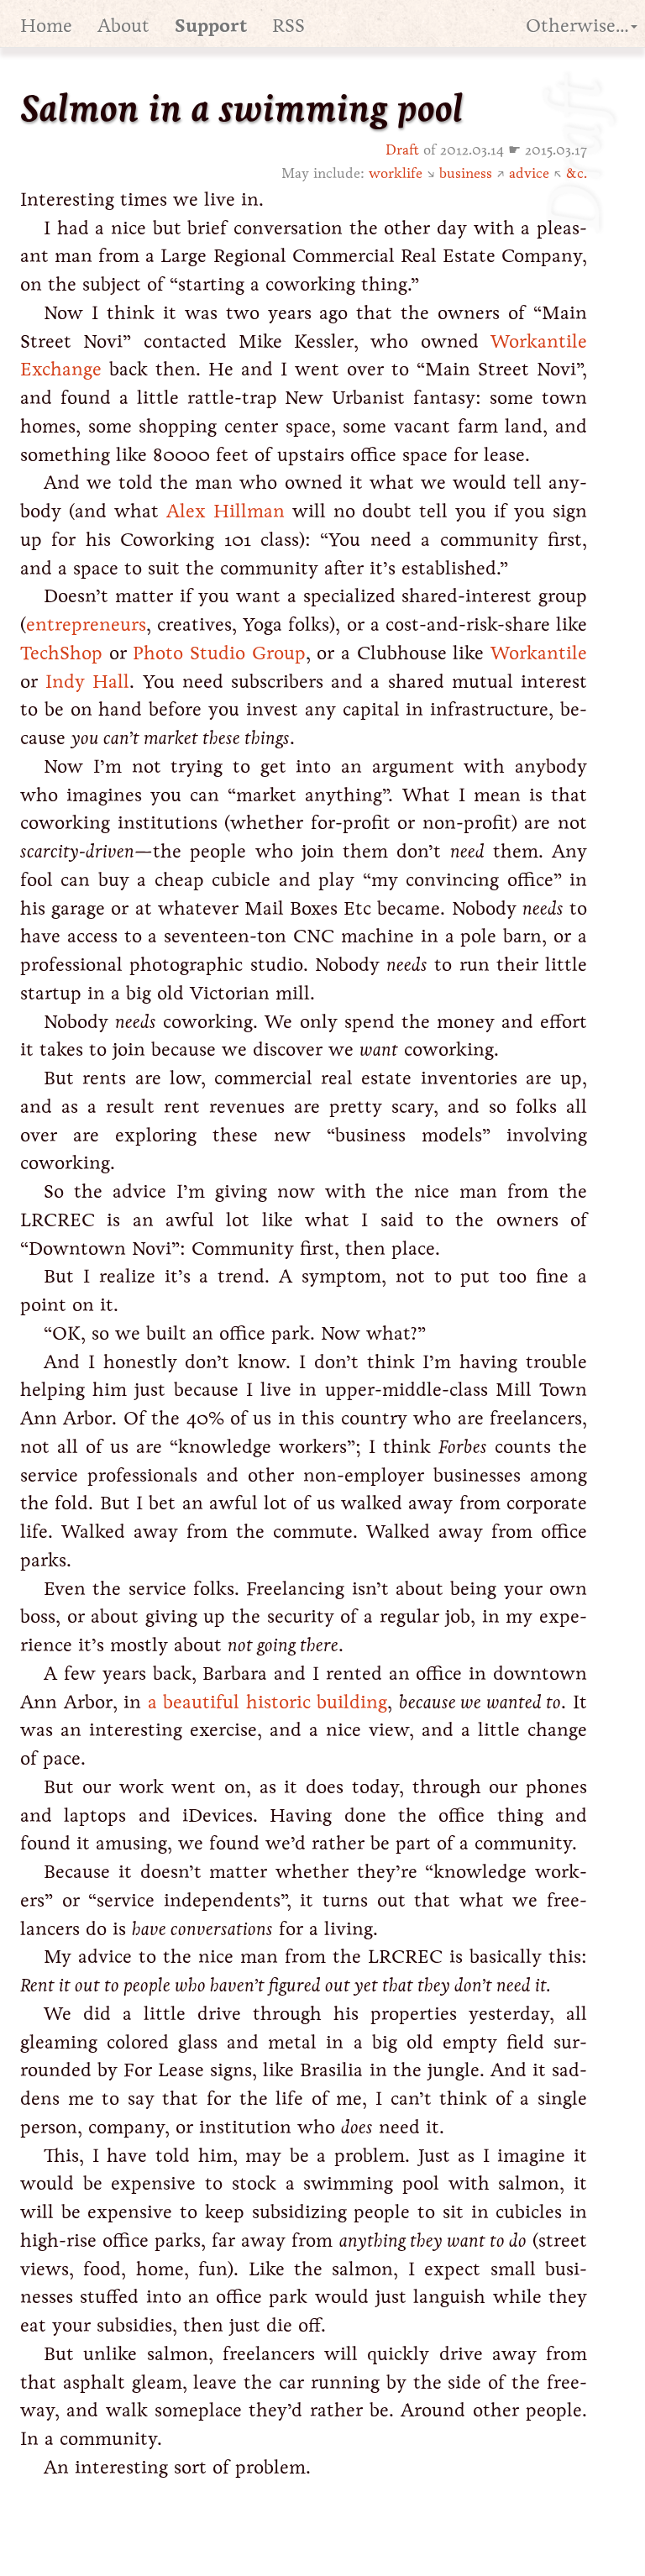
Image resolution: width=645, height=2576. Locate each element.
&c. (577, 173)
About (123, 26)
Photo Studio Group (219, 653)
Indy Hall (87, 682)
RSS (288, 26)
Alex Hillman (225, 511)
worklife (396, 173)
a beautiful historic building (268, 1702)
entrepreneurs (86, 624)
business (466, 173)
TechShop (61, 653)
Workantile (539, 653)
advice (529, 173)
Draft (402, 150)
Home (46, 26)
